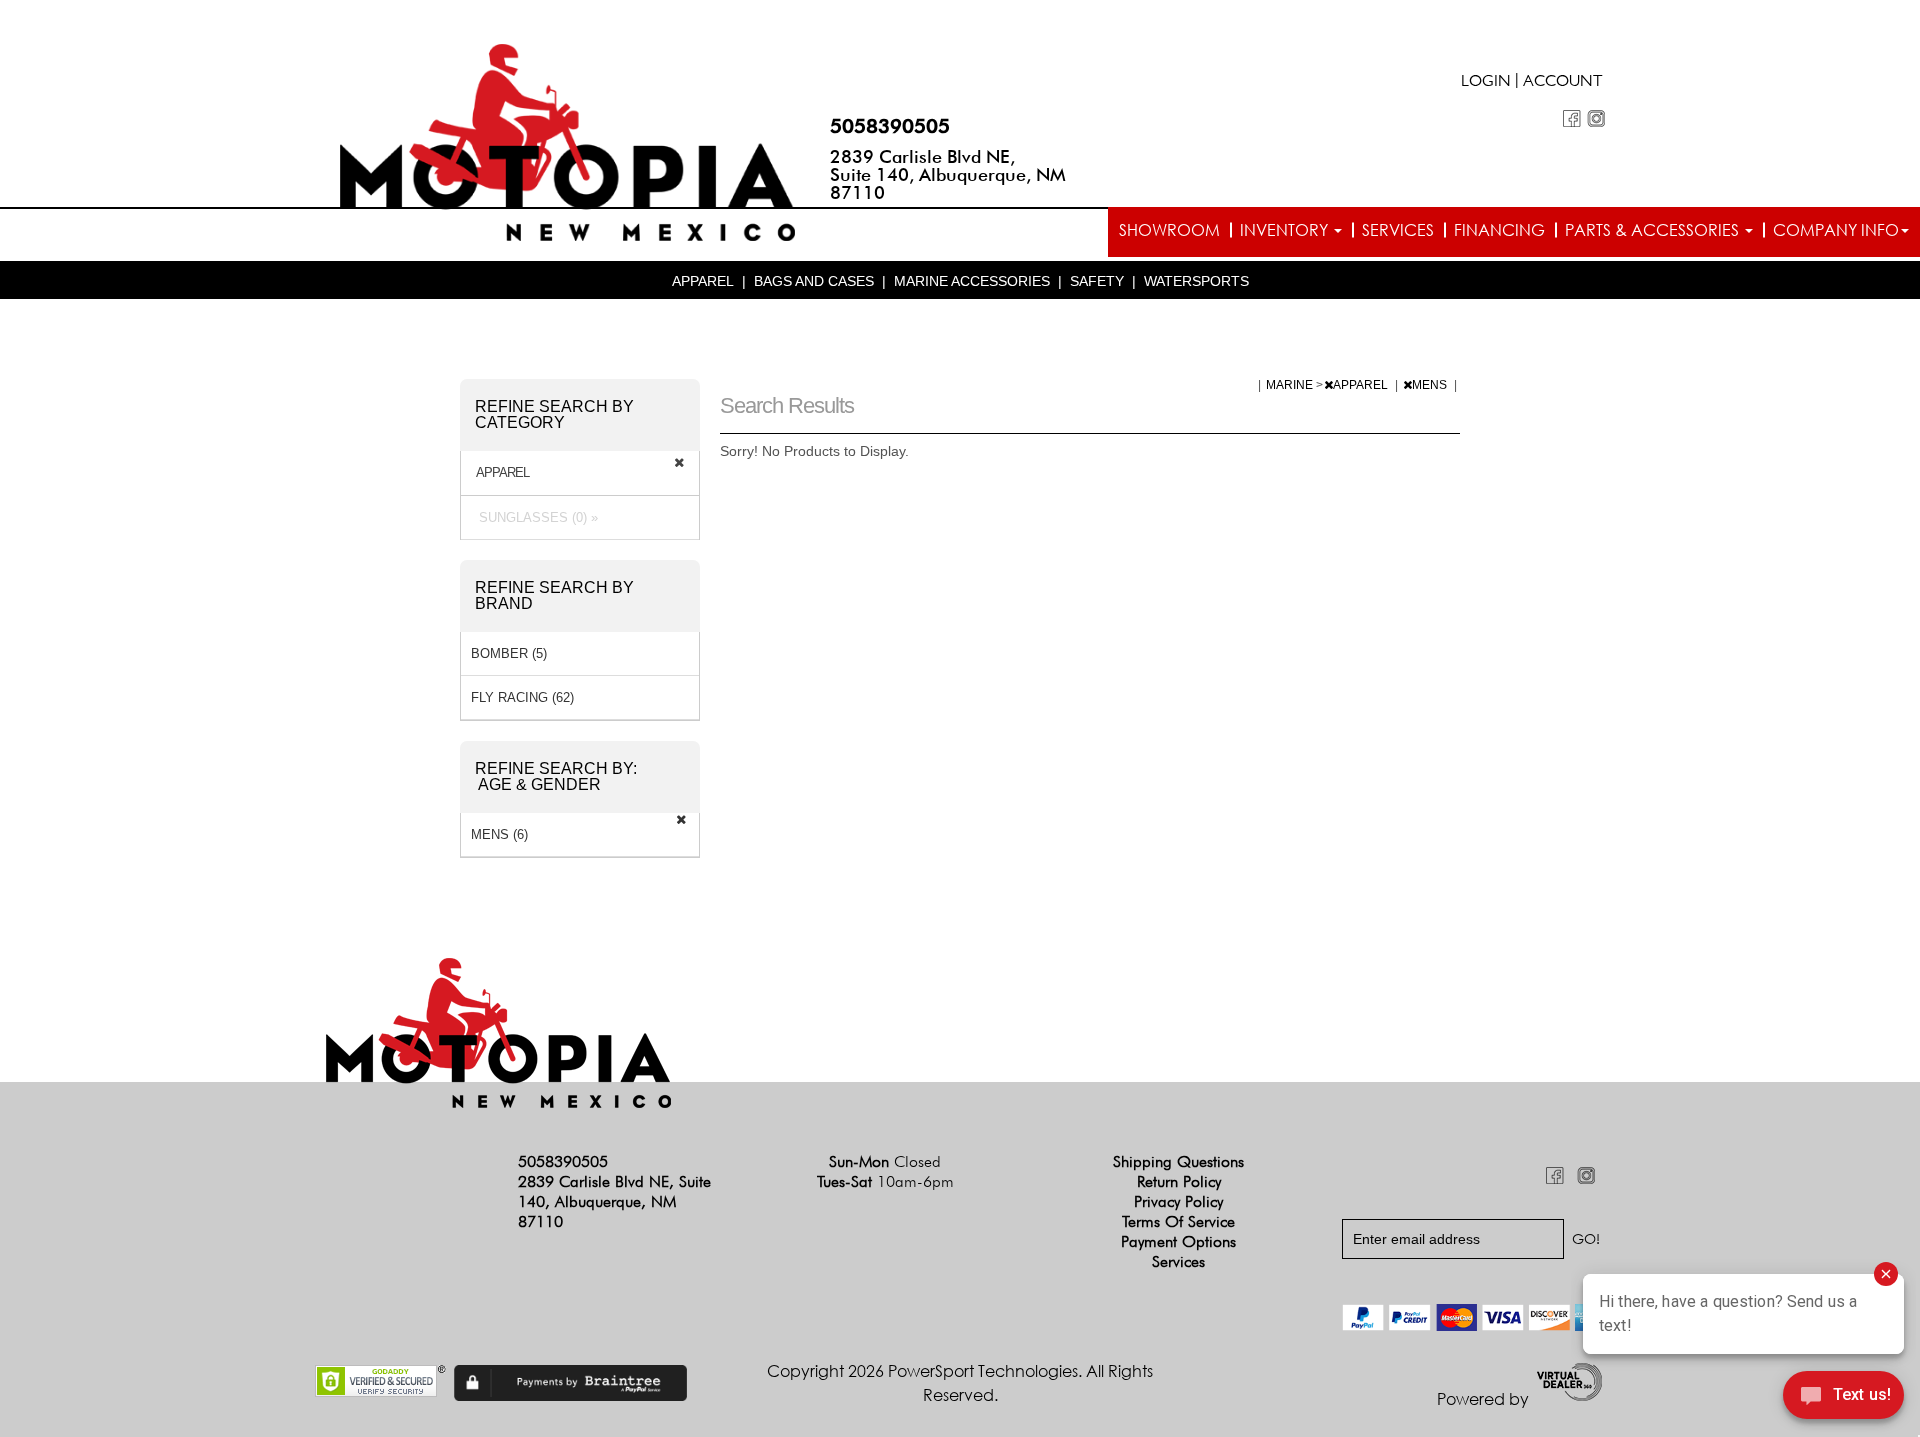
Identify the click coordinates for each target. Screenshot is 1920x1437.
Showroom (1169, 230)
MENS (1431, 385)
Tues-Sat (885, 1181)
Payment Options (1178, 1241)
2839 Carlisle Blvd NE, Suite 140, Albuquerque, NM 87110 (948, 174)
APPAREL (703, 281)
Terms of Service (1178, 1221)
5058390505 (890, 126)
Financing (1499, 230)
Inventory (1286, 230)
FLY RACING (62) (522, 697)
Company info (1836, 230)
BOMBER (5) (509, 653)
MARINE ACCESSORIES (972, 281)
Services (1398, 230)
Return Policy (1179, 1181)
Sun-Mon (885, 1161)
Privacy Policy (1178, 1201)
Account (1563, 83)
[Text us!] (1843, 1398)
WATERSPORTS (1196, 281)
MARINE (1291, 385)
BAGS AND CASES (814, 281)
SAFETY (1097, 281)
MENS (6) (499, 834)
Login (1486, 83)
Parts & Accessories (1654, 230)
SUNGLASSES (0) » (534, 517)
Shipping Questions (1178, 1161)
